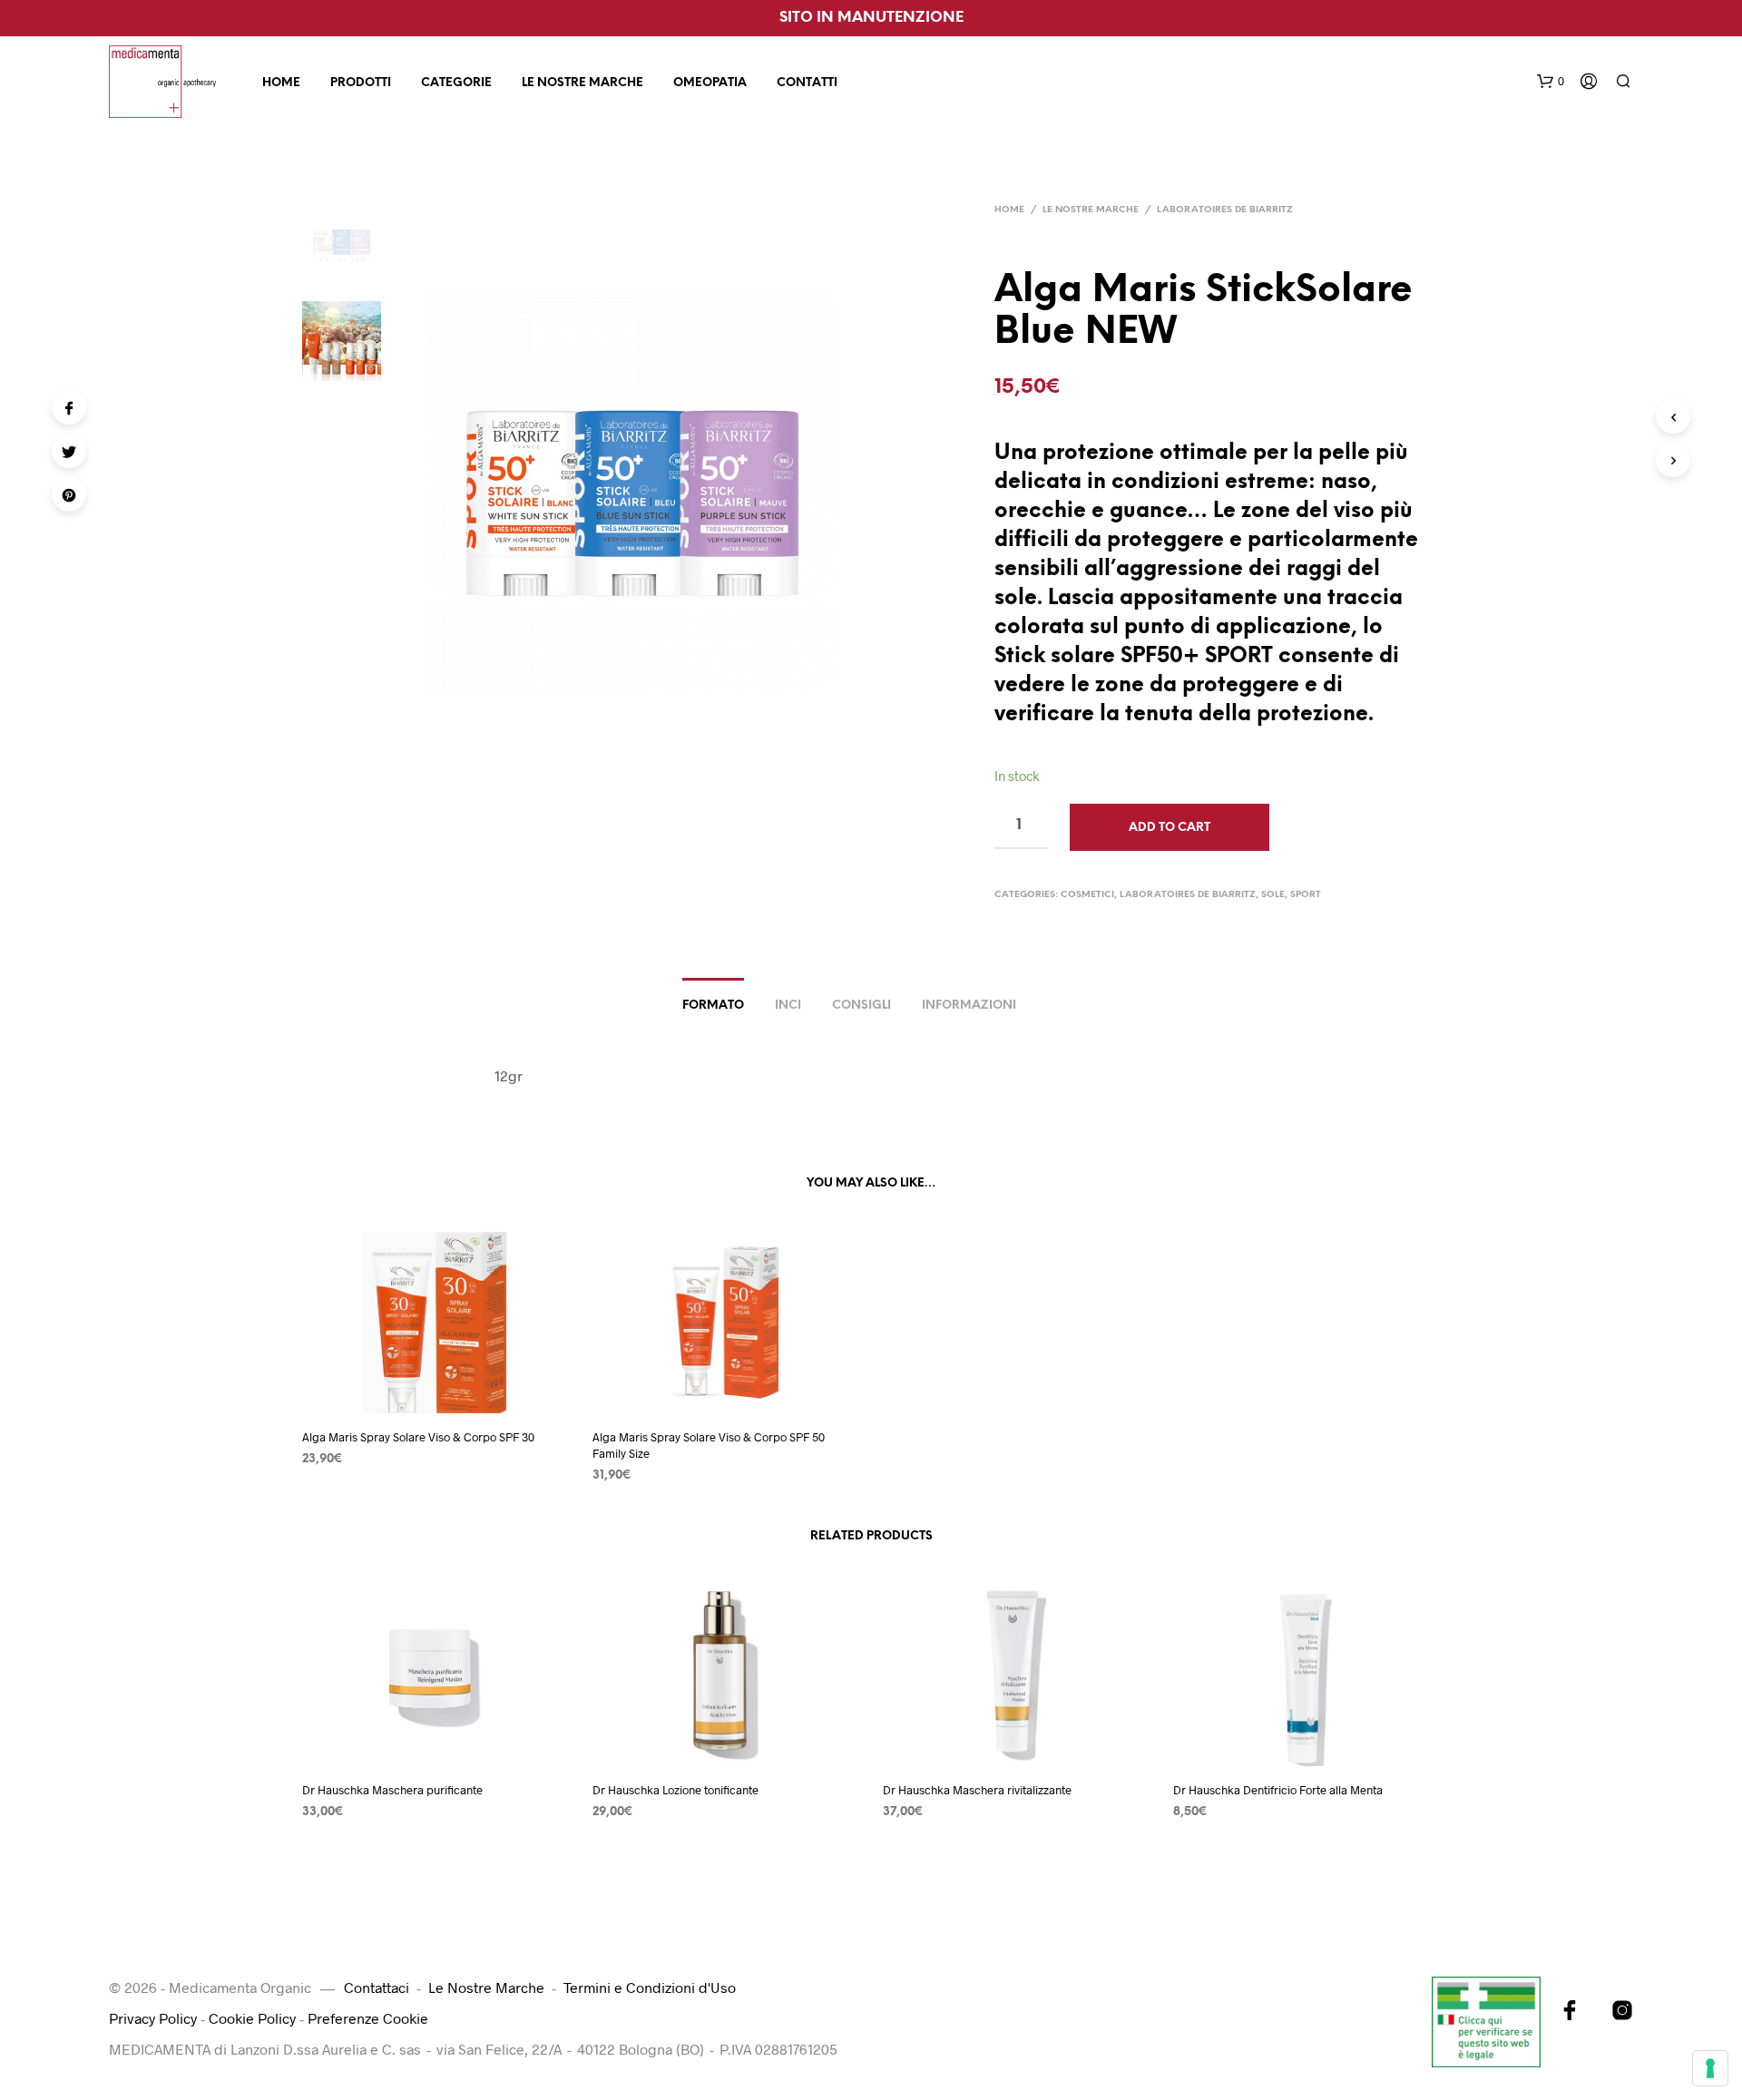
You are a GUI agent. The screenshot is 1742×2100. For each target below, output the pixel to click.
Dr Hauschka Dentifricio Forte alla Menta (1278, 1790)
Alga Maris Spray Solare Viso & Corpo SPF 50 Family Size (709, 1445)
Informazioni (969, 1006)
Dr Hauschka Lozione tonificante (675, 1790)
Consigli (861, 1006)
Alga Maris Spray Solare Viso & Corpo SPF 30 (418, 1437)
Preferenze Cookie (368, 2018)
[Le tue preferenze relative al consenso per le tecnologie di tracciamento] (1710, 2068)
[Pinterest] (69, 494)
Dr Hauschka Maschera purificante (392, 1790)
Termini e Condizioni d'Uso (650, 1987)
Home (281, 83)
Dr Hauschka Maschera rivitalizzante (977, 1790)
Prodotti (361, 83)
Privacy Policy (153, 2018)
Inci (788, 1006)
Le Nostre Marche (582, 83)
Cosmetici (1087, 895)
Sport (1306, 895)
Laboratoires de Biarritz (1225, 210)
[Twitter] (69, 451)
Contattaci (377, 1987)
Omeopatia (710, 83)
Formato (713, 1006)
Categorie (456, 83)
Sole (1273, 895)
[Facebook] (69, 407)
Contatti (807, 83)
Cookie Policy (252, 2018)
